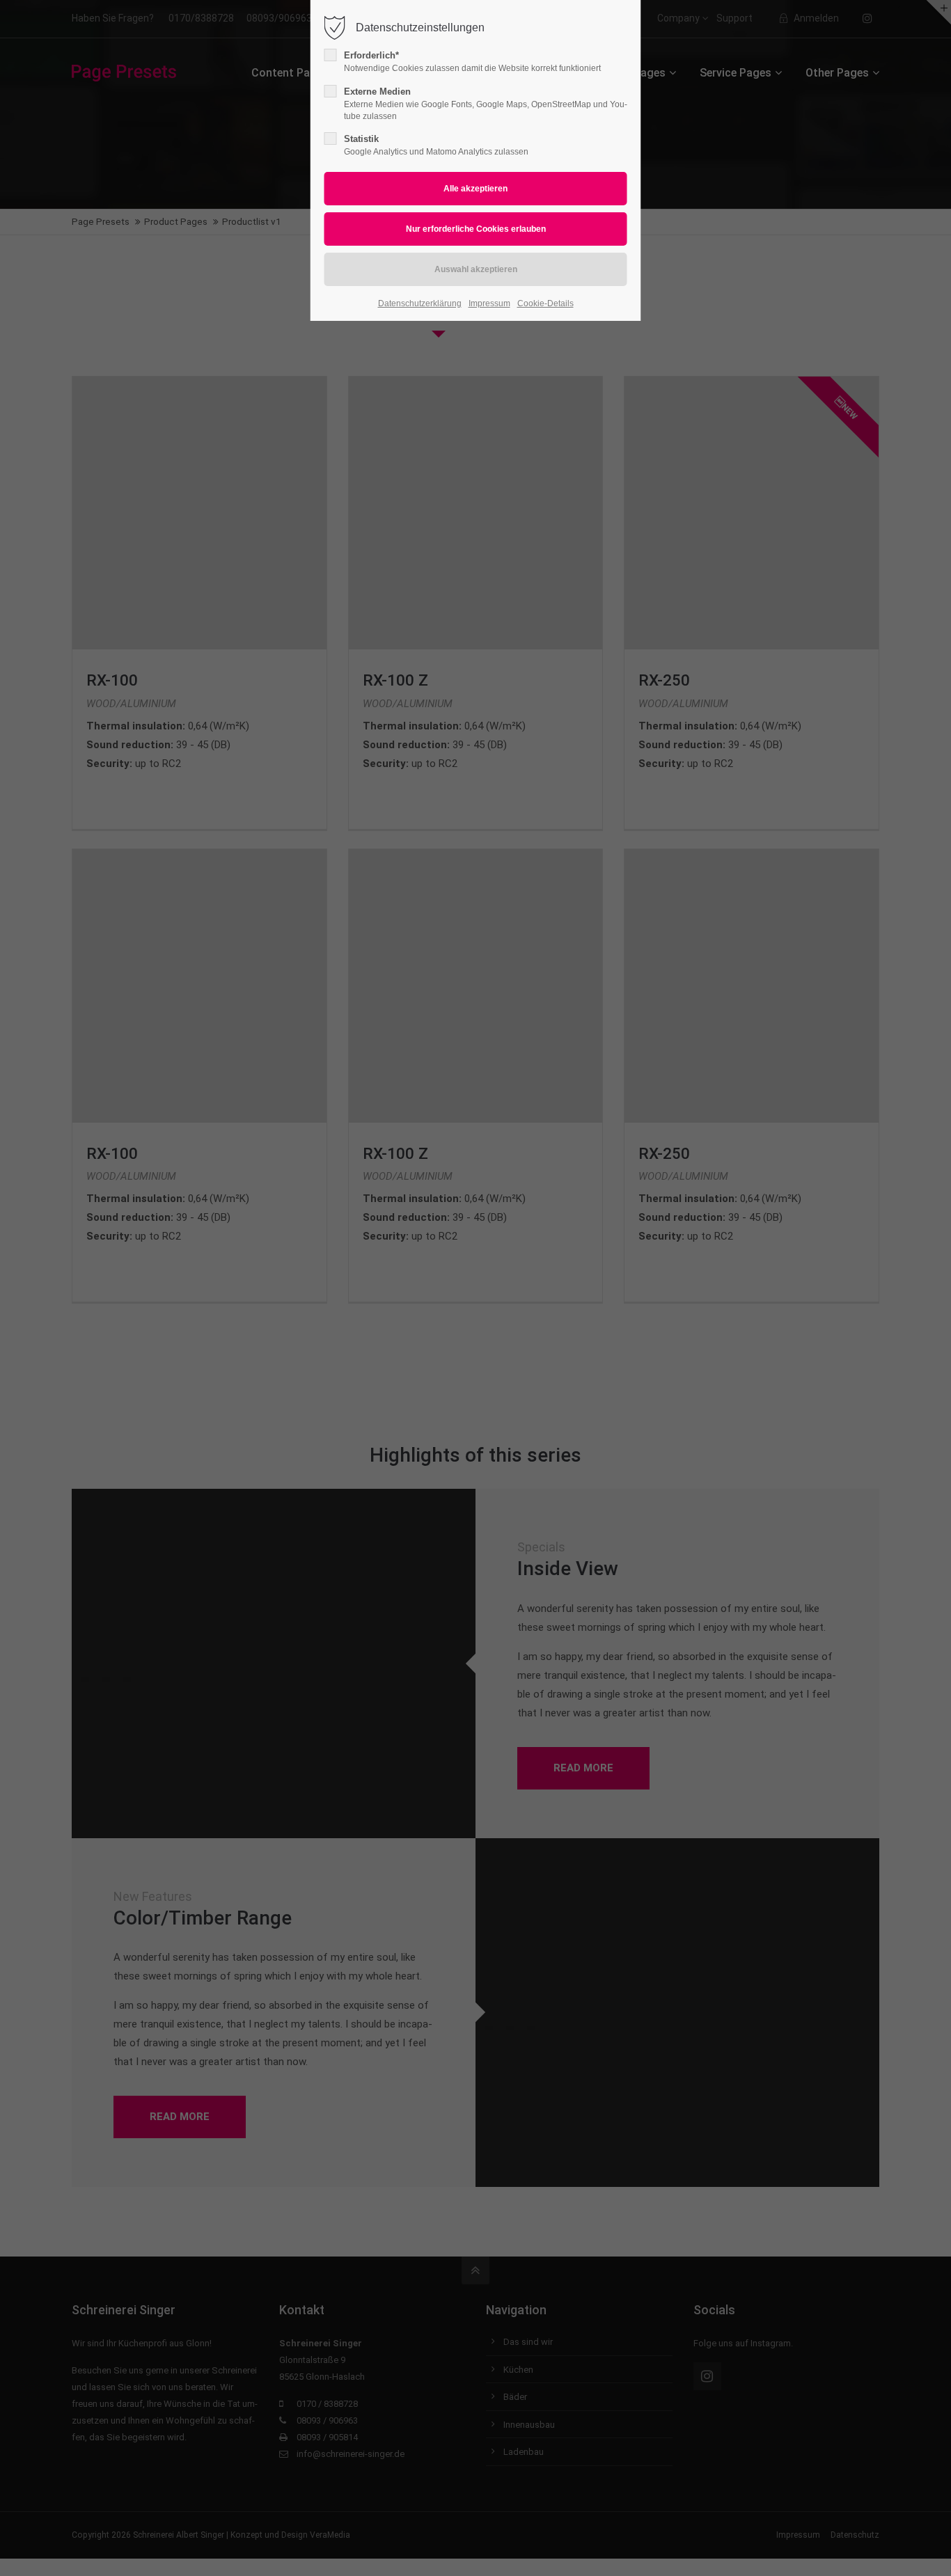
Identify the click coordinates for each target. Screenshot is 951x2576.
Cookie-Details (545, 303)
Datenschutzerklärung (420, 303)
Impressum (489, 303)
